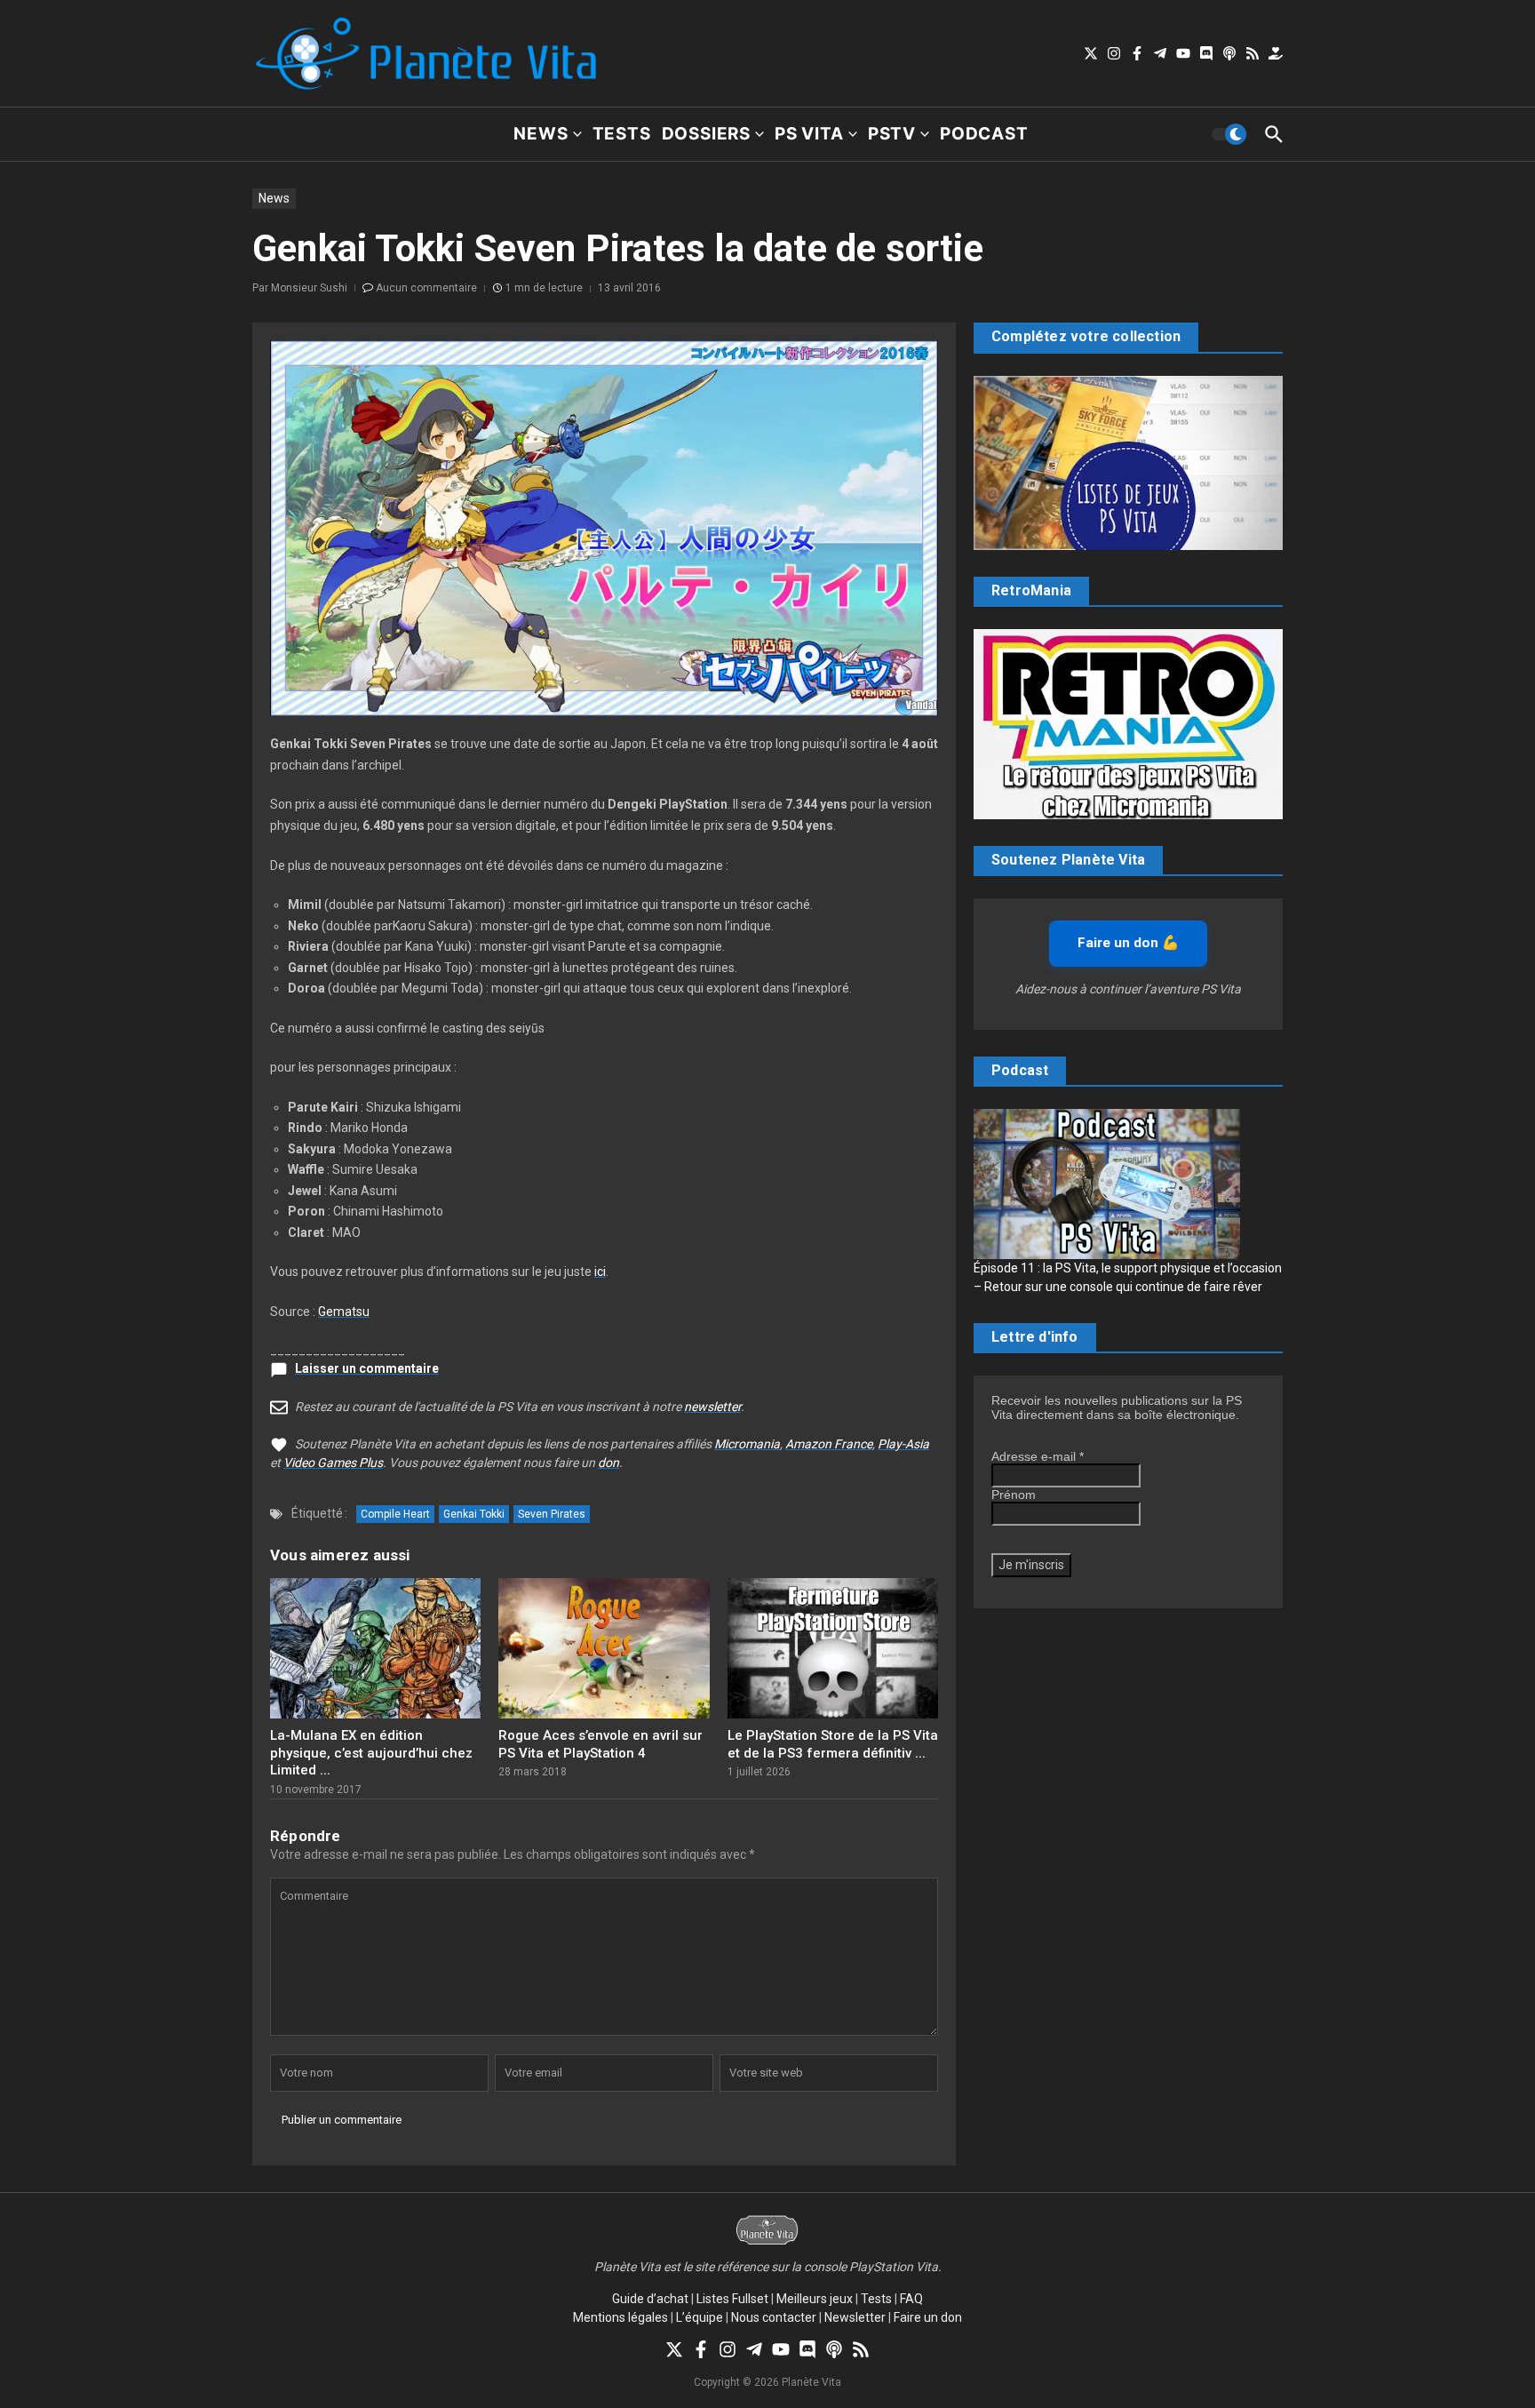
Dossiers (706, 134)
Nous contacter (774, 2317)
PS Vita (809, 134)
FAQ (911, 2299)
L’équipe (700, 2317)
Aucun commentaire (426, 288)
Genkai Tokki (474, 1514)
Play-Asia (903, 1444)
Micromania (747, 1444)
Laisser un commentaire (367, 1368)
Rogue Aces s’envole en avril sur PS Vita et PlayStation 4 (600, 1744)
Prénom (1014, 1495)
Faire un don (928, 2317)
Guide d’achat (650, 2299)
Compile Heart (395, 1514)
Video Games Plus (333, 1463)
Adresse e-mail (1038, 1456)
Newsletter (855, 2317)
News (541, 134)
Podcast (984, 134)
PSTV (892, 134)
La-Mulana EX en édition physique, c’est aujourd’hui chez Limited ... (371, 1753)
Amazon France (829, 1444)
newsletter (712, 1407)
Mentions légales (620, 2317)
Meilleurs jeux (815, 2299)
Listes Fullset (732, 2299)
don (608, 1463)
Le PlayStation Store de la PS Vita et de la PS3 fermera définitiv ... (833, 1744)
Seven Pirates (552, 1514)
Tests (622, 134)
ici (600, 1272)
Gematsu (344, 1312)
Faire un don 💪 (1128, 943)
